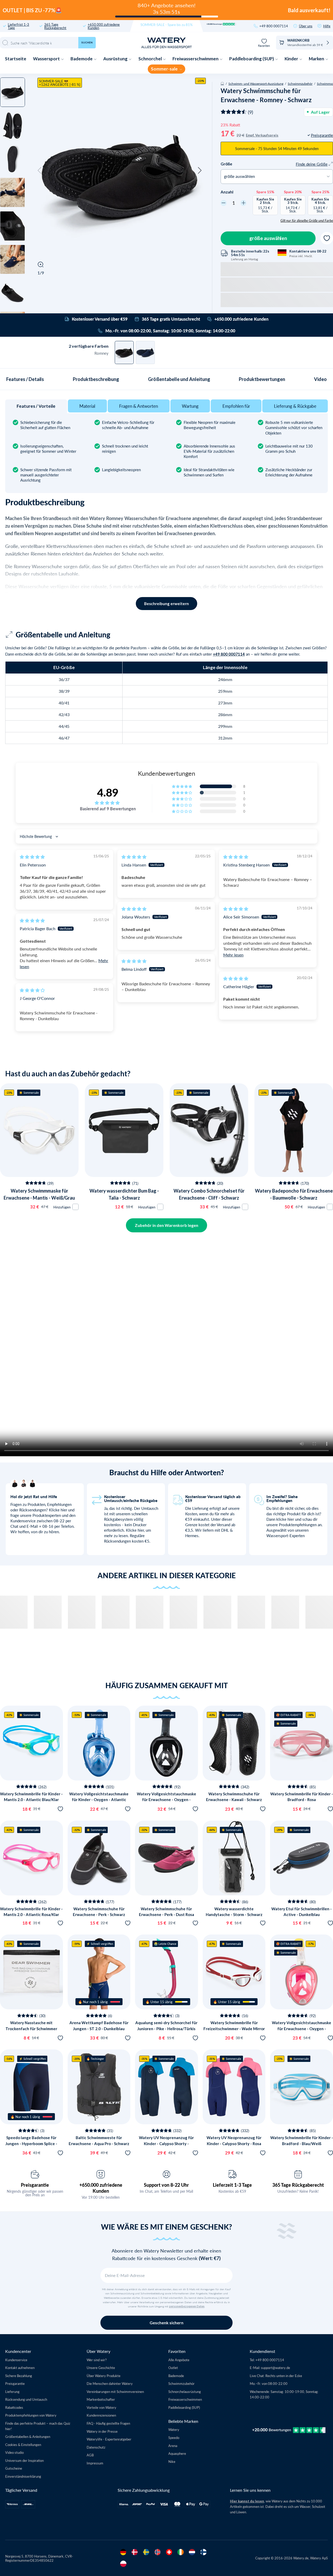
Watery (174, 2429)
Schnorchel (151, 59)
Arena (173, 2446)
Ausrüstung (116, 59)
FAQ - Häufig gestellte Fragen (108, 2423)
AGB (90, 2455)
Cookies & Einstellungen (23, 2445)
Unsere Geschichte (101, 2368)
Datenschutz (96, 2447)
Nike (172, 2461)
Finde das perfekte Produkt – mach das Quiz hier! (38, 2426)
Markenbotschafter (101, 2399)
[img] (32, 857)
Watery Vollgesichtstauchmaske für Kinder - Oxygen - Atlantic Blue (99, 1800)
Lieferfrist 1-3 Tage (18, 26)
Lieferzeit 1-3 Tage (232, 2185)
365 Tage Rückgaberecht (55, 26)
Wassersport (47, 59)
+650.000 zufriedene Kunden (104, 26)
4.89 (108, 792)
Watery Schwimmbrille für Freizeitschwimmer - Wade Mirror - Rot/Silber (234, 2028)
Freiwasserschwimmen (196, 59)
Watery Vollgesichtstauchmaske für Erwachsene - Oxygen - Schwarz (166, 1800)
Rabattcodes (14, 2407)
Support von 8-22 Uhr (166, 2185)
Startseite (16, 59)
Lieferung (12, 2391)
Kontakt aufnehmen (20, 2368)
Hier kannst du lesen (247, 2501)
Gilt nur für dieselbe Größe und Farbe (307, 221)
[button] (40, 171)
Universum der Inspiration (24, 2460)
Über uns (306, 26)
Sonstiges (49, 1333)
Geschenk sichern (166, 2323)
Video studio (14, 2452)
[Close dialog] (88, 1212)
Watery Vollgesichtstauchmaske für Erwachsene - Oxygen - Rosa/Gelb (302, 2028)
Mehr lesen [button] (233, 955)
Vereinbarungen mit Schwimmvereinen (115, 2391)
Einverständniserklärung (23, 2476)
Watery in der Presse (102, 2431)
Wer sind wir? (97, 2360)
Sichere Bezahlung (19, 2376)
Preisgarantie (35, 2185)
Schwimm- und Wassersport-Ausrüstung (256, 83)
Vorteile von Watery (101, 2407)
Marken (317, 59)
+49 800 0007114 (274, 26)
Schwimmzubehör (300, 83)
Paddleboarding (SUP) (252, 59)
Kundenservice (16, 2360)
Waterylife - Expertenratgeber (109, 2439)
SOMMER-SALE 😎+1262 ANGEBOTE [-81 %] (60, 83)
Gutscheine (14, 2468)
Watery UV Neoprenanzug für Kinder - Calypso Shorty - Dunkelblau (166, 2143)
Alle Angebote (179, 2360)
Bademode (82, 59)
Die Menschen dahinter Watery (110, 2383)
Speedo (174, 2438)
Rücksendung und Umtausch (26, 2399)
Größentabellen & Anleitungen (28, 2436)
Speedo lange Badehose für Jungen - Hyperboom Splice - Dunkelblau (31, 2143)
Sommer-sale (165, 69)
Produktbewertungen (262, 379)
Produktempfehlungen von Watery (31, 2415)
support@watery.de (276, 2368)
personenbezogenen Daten (187, 2306)
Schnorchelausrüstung (185, 2391)
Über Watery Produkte (104, 2376)
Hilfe (327, 26)
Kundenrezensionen (101, 2415)
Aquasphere (177, 2453)
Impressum (95, 2463)
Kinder (292, 59)
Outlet (173, 2368)
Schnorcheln (49, 1321)
